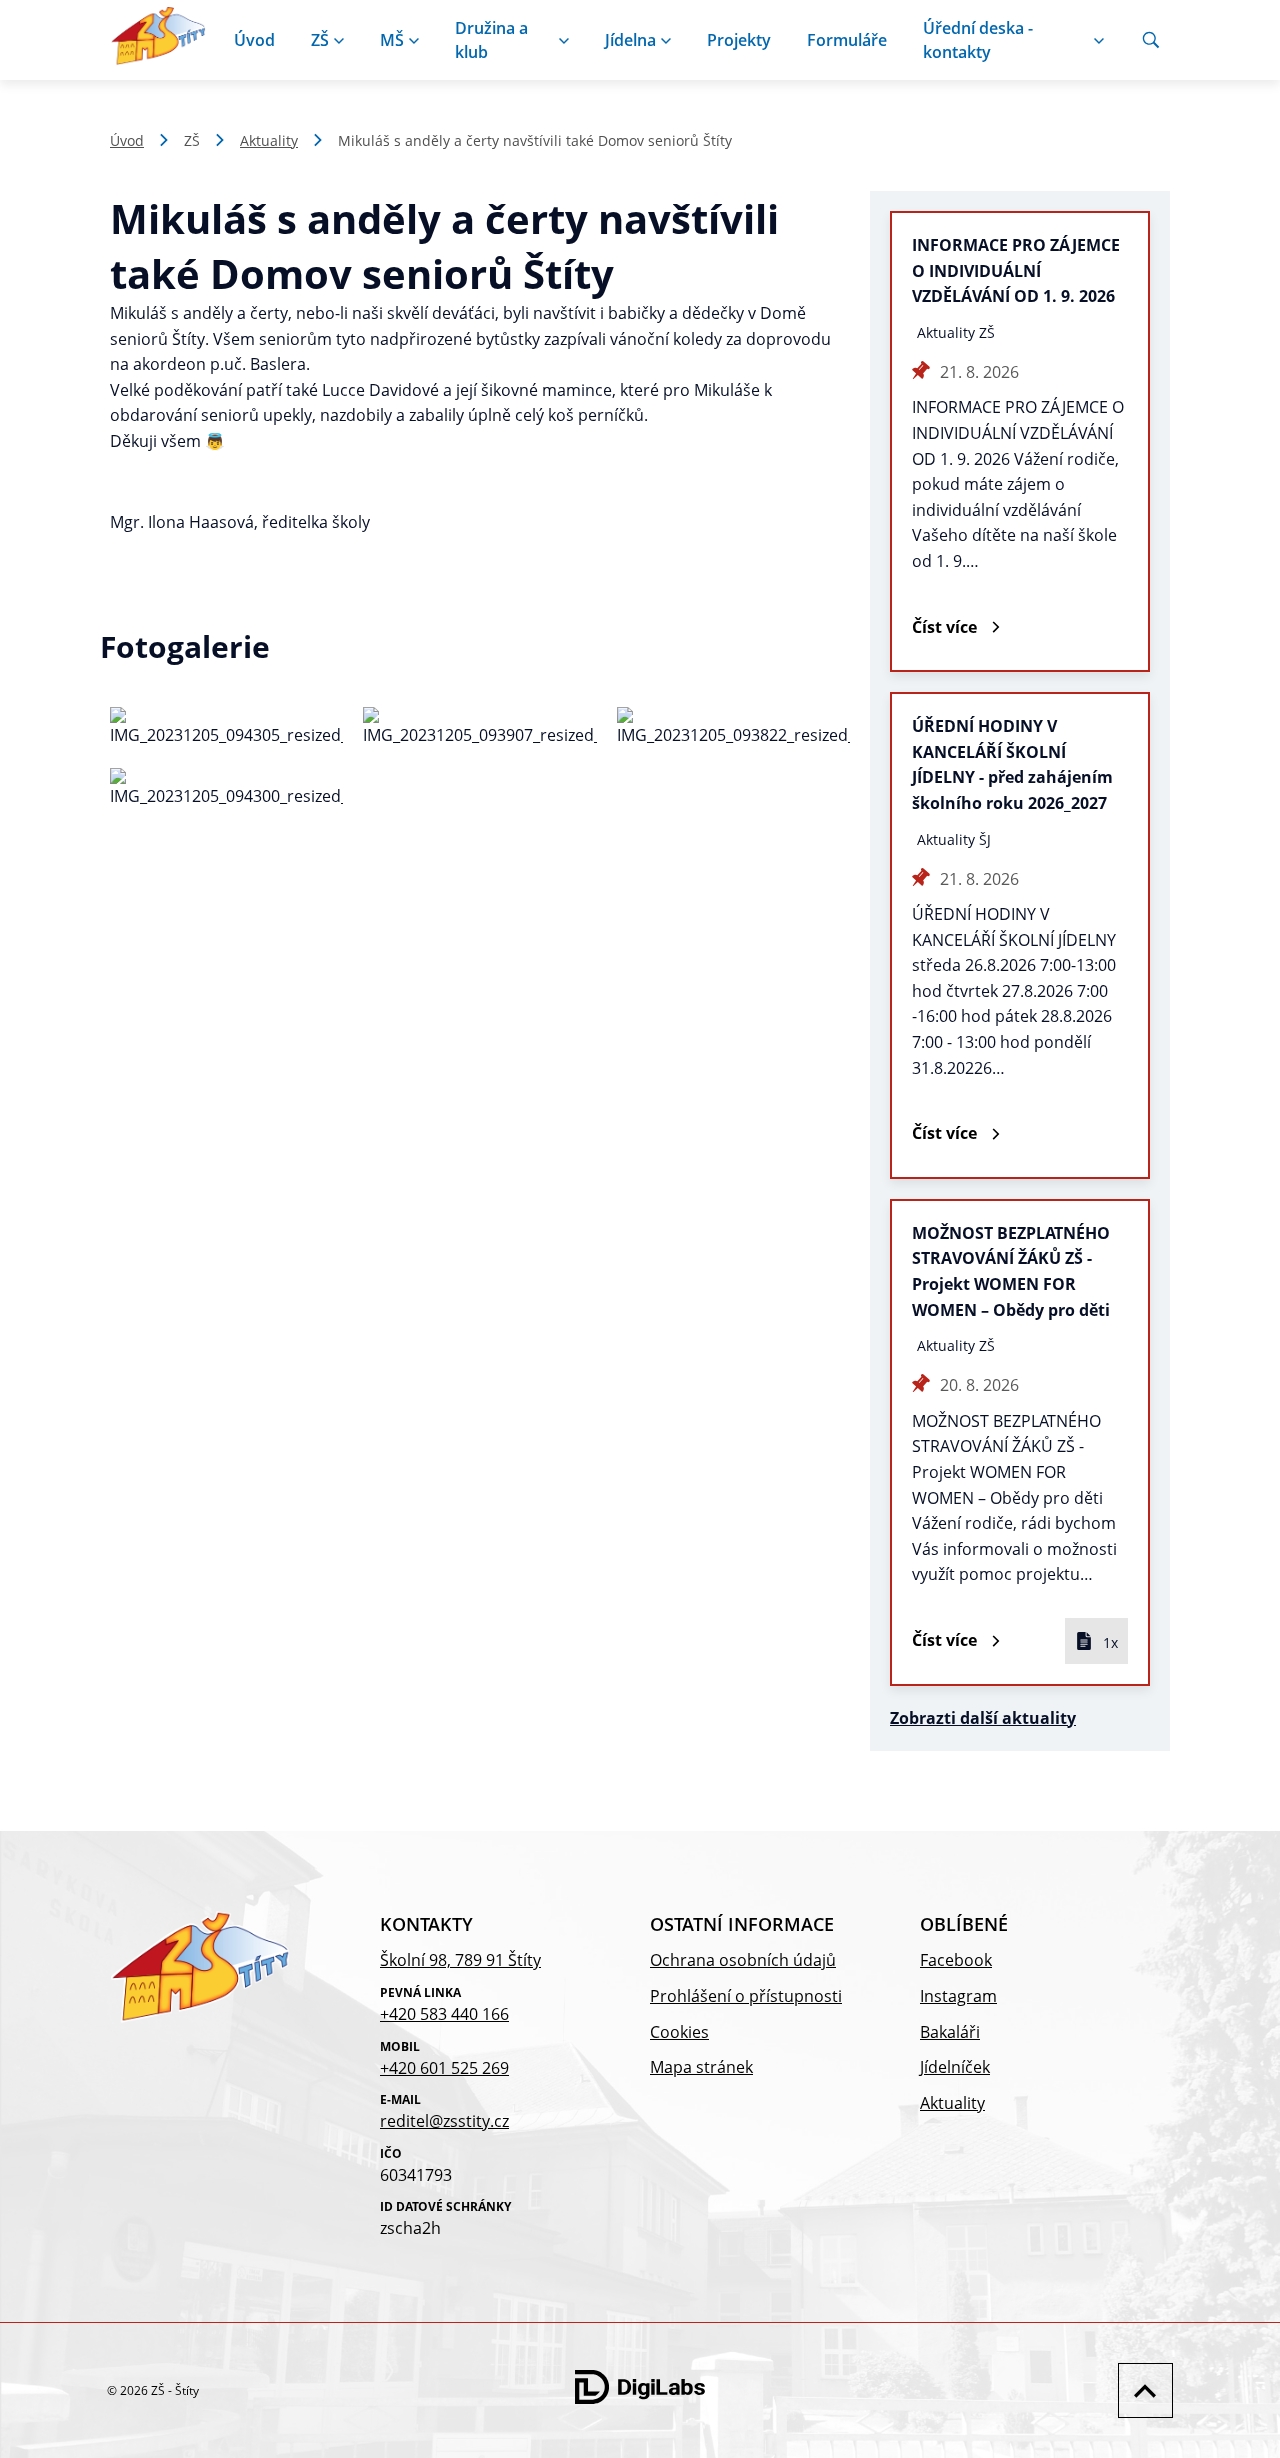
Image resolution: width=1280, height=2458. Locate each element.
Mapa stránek (701, 2067)
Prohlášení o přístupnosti (746, 1996)
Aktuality (269, 140)
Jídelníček (955, 2067)
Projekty (739, 40)
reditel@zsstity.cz (444, 2121)
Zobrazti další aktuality (983, 1718)
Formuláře (847, 40)
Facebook (956, 1960)
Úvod (254, 40)
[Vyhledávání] (1151, 40)
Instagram (958, 1996)
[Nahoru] (1140, 2390)
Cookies (679, 2032)
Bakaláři (950, 2032)
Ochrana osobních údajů (743, 1960)
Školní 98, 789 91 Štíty (460, 1960)
